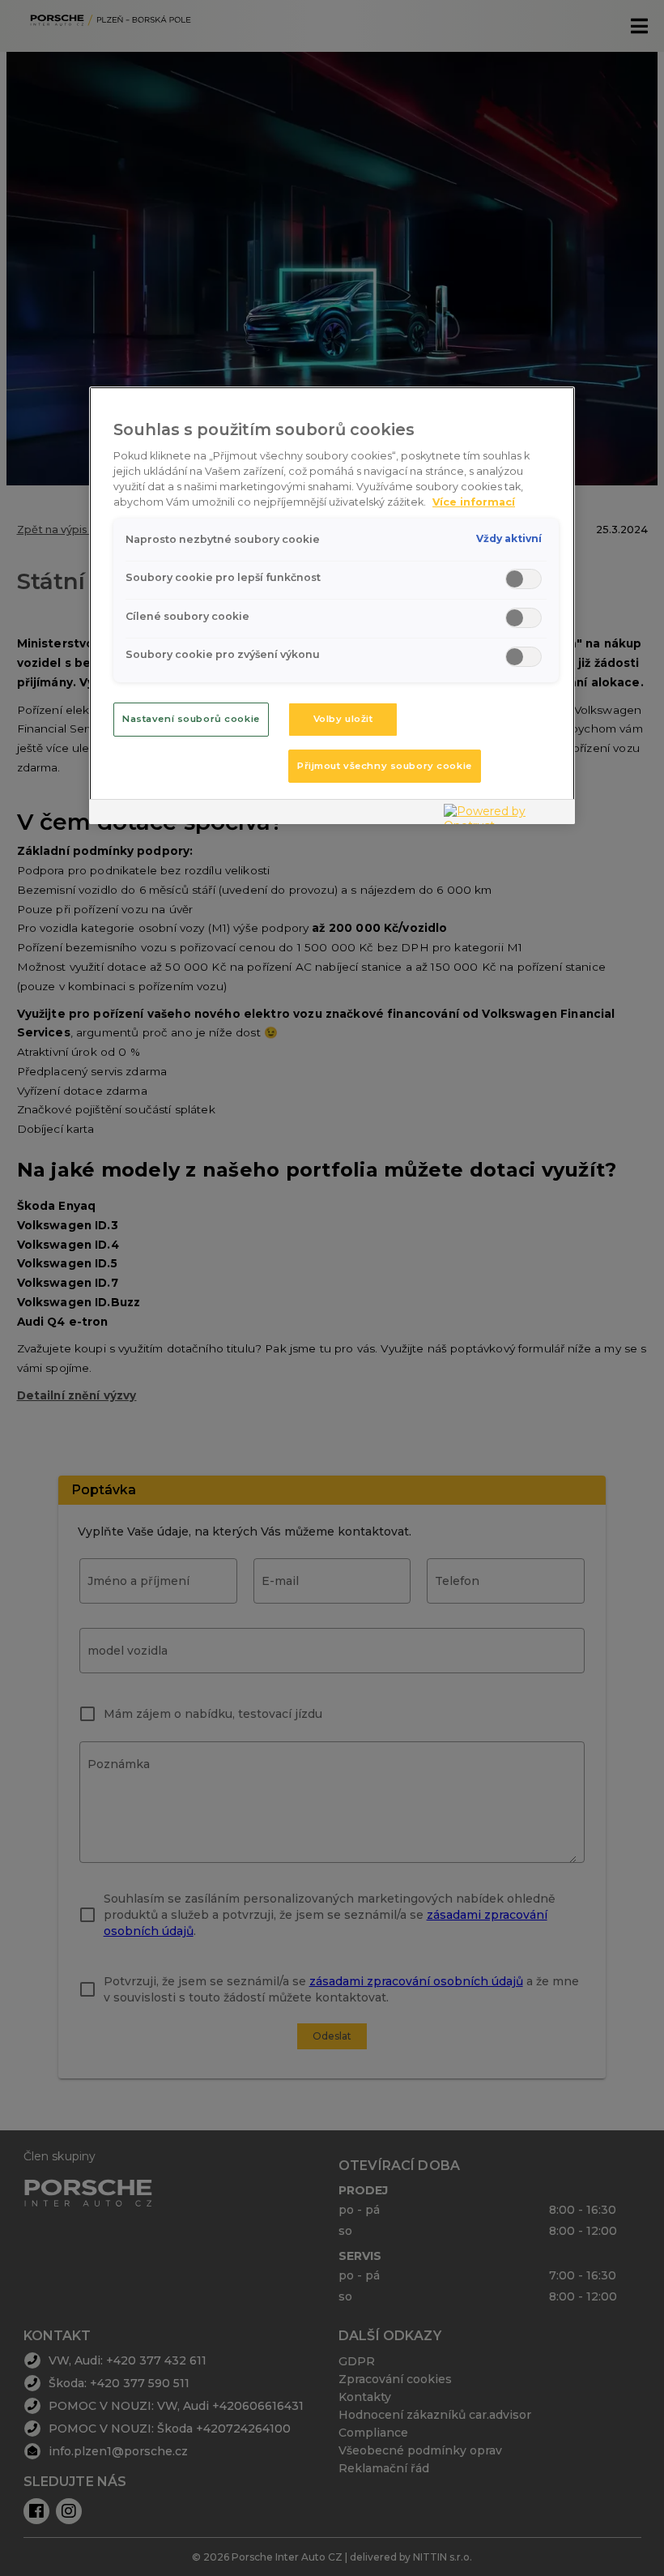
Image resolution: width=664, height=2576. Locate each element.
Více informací (474, 502)
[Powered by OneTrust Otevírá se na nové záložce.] (505, 814)
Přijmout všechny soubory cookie (385, 766)
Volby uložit (343, 719)
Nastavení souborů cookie (191, 719)
